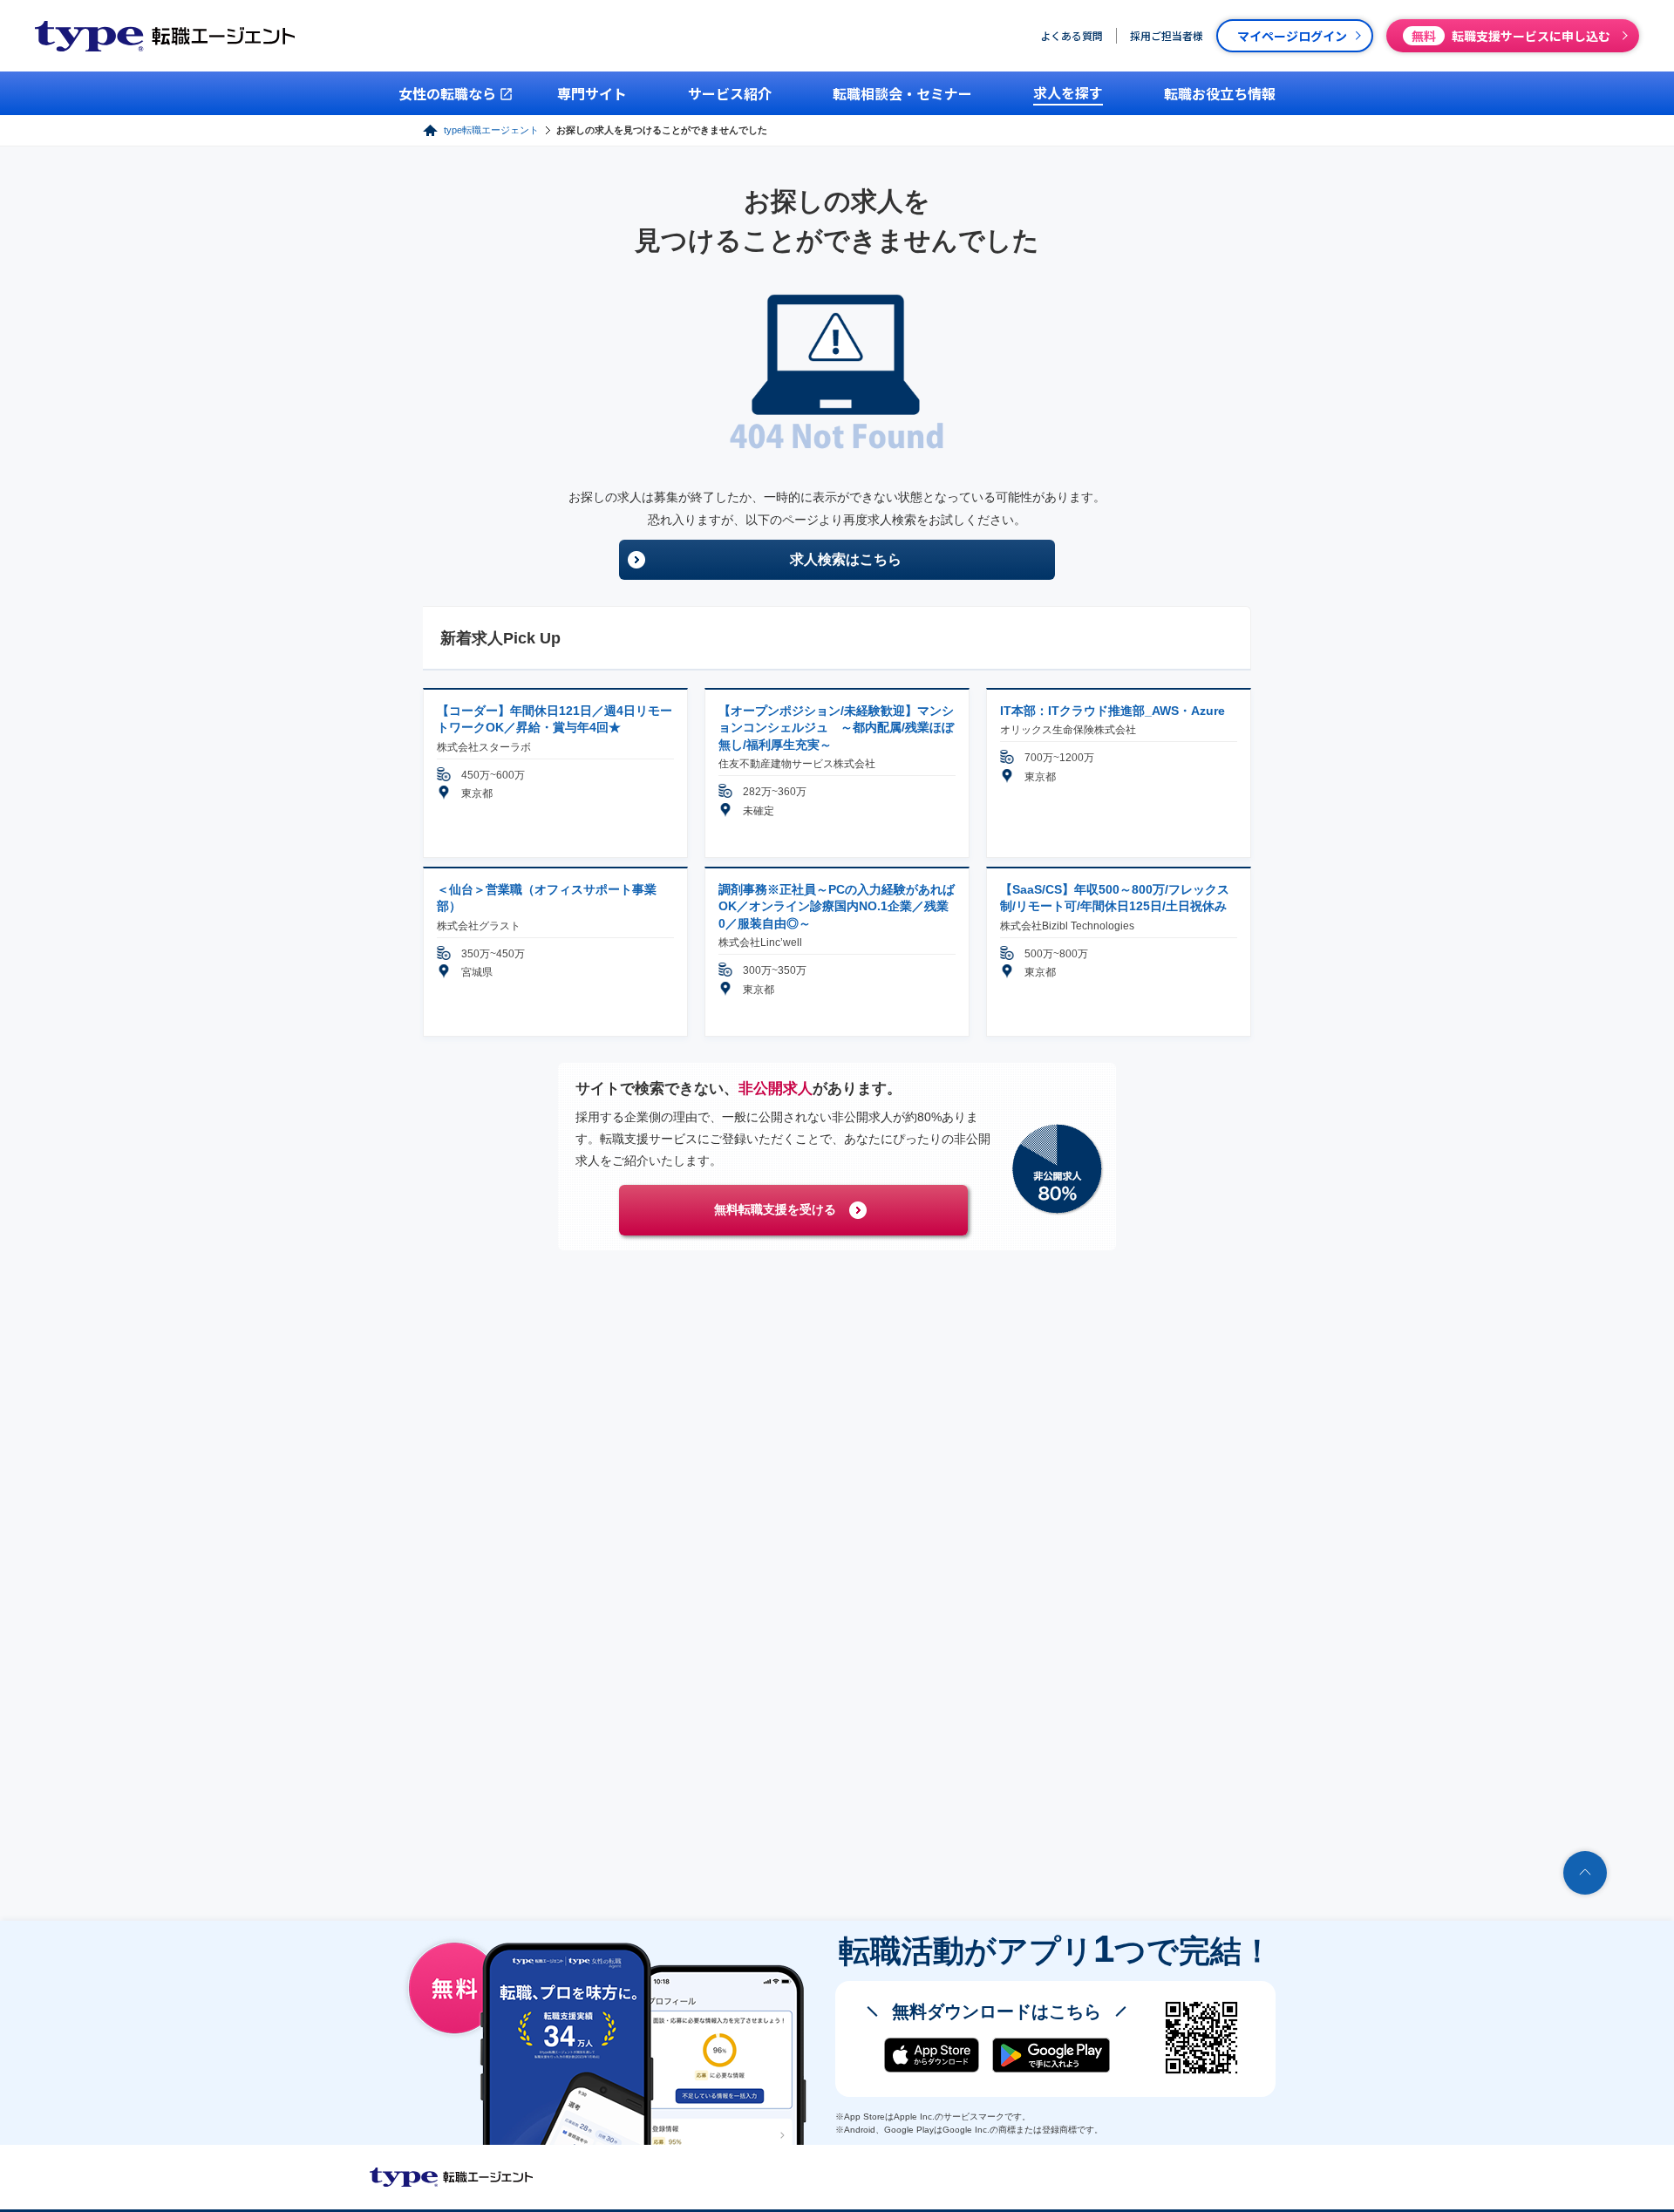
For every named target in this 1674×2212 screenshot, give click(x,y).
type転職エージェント (491, 130)
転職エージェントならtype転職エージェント (452, 2177)
